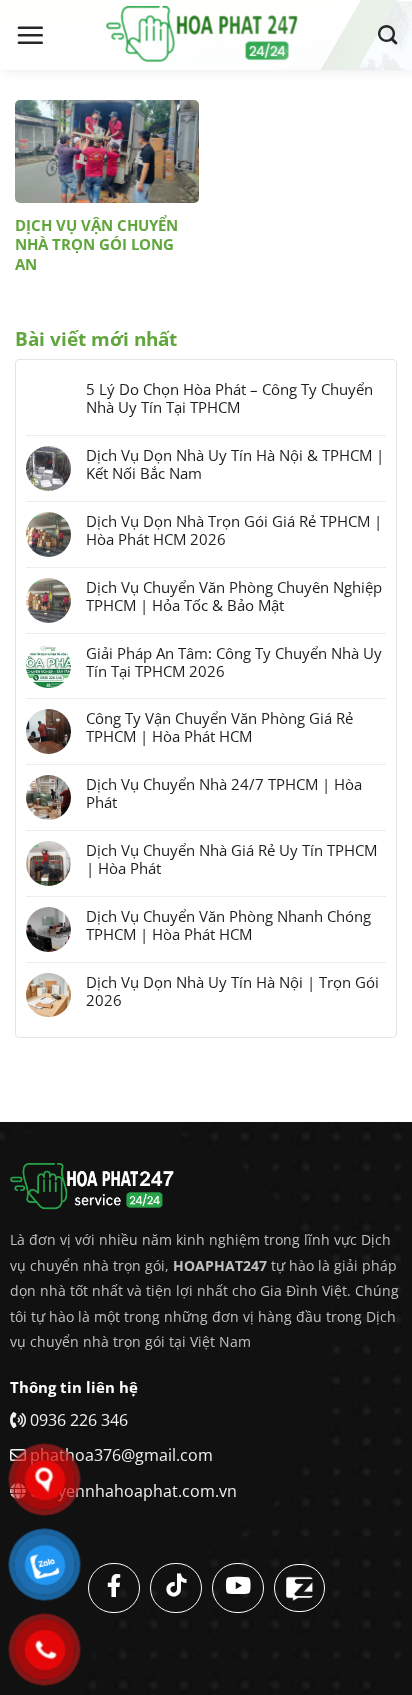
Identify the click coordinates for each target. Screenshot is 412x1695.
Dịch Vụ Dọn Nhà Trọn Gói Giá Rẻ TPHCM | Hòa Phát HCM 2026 (234, 530)
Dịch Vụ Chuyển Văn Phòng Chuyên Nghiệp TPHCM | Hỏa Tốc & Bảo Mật (234, 596)
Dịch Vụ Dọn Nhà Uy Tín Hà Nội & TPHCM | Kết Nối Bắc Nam (235, 464)
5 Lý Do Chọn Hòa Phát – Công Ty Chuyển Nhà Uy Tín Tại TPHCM (229, 398)
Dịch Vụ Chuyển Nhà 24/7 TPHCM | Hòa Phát (224, 793)
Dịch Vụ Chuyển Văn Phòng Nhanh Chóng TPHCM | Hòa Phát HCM (228, 925)
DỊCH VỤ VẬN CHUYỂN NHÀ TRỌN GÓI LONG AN (96, 245)
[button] (30, 35)
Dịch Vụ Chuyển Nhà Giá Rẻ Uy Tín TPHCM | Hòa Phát (231, 859)
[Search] (387, 34)
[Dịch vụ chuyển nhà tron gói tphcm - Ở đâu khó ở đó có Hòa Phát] (206, 35)
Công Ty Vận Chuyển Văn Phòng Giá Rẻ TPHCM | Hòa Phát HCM (219, 727)
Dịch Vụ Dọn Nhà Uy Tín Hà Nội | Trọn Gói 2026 (232, 991)
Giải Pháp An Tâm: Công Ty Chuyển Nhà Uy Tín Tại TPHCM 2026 (234, 662)
